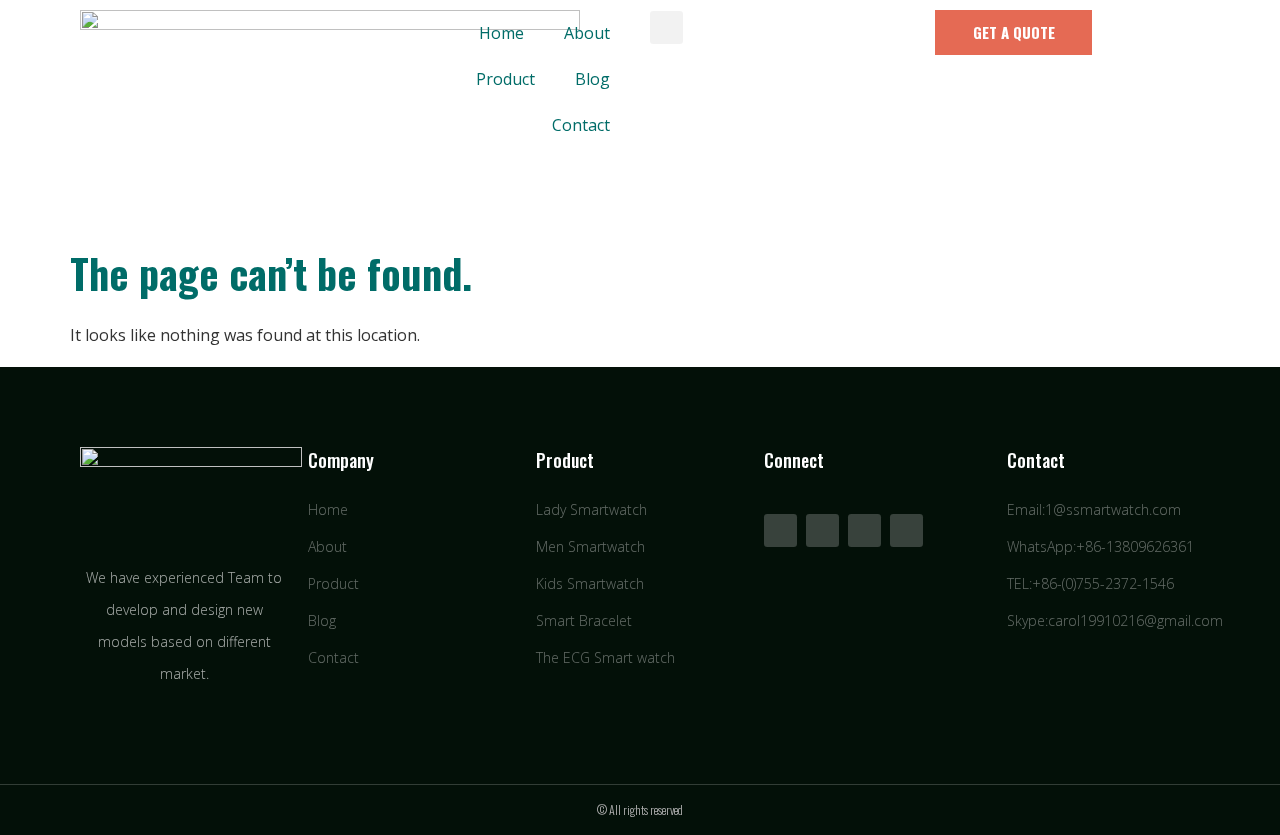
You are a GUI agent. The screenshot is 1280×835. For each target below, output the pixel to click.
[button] (666, 27)
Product (505, 79)
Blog (592, 79)
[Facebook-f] (780, 530)
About (587, 33)
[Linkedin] (864, 530)
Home (501, 33)
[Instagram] (906, 530)
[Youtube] (822, 530)
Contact (581, 125)
